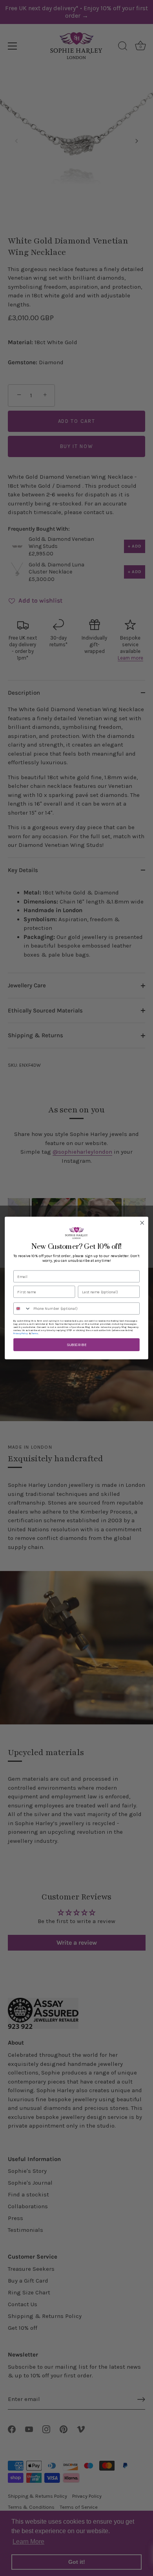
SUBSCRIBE (76, 1345)
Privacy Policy (21, 1333)
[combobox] (22, 1308)
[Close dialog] (142, 1223)
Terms (35, 1333)
